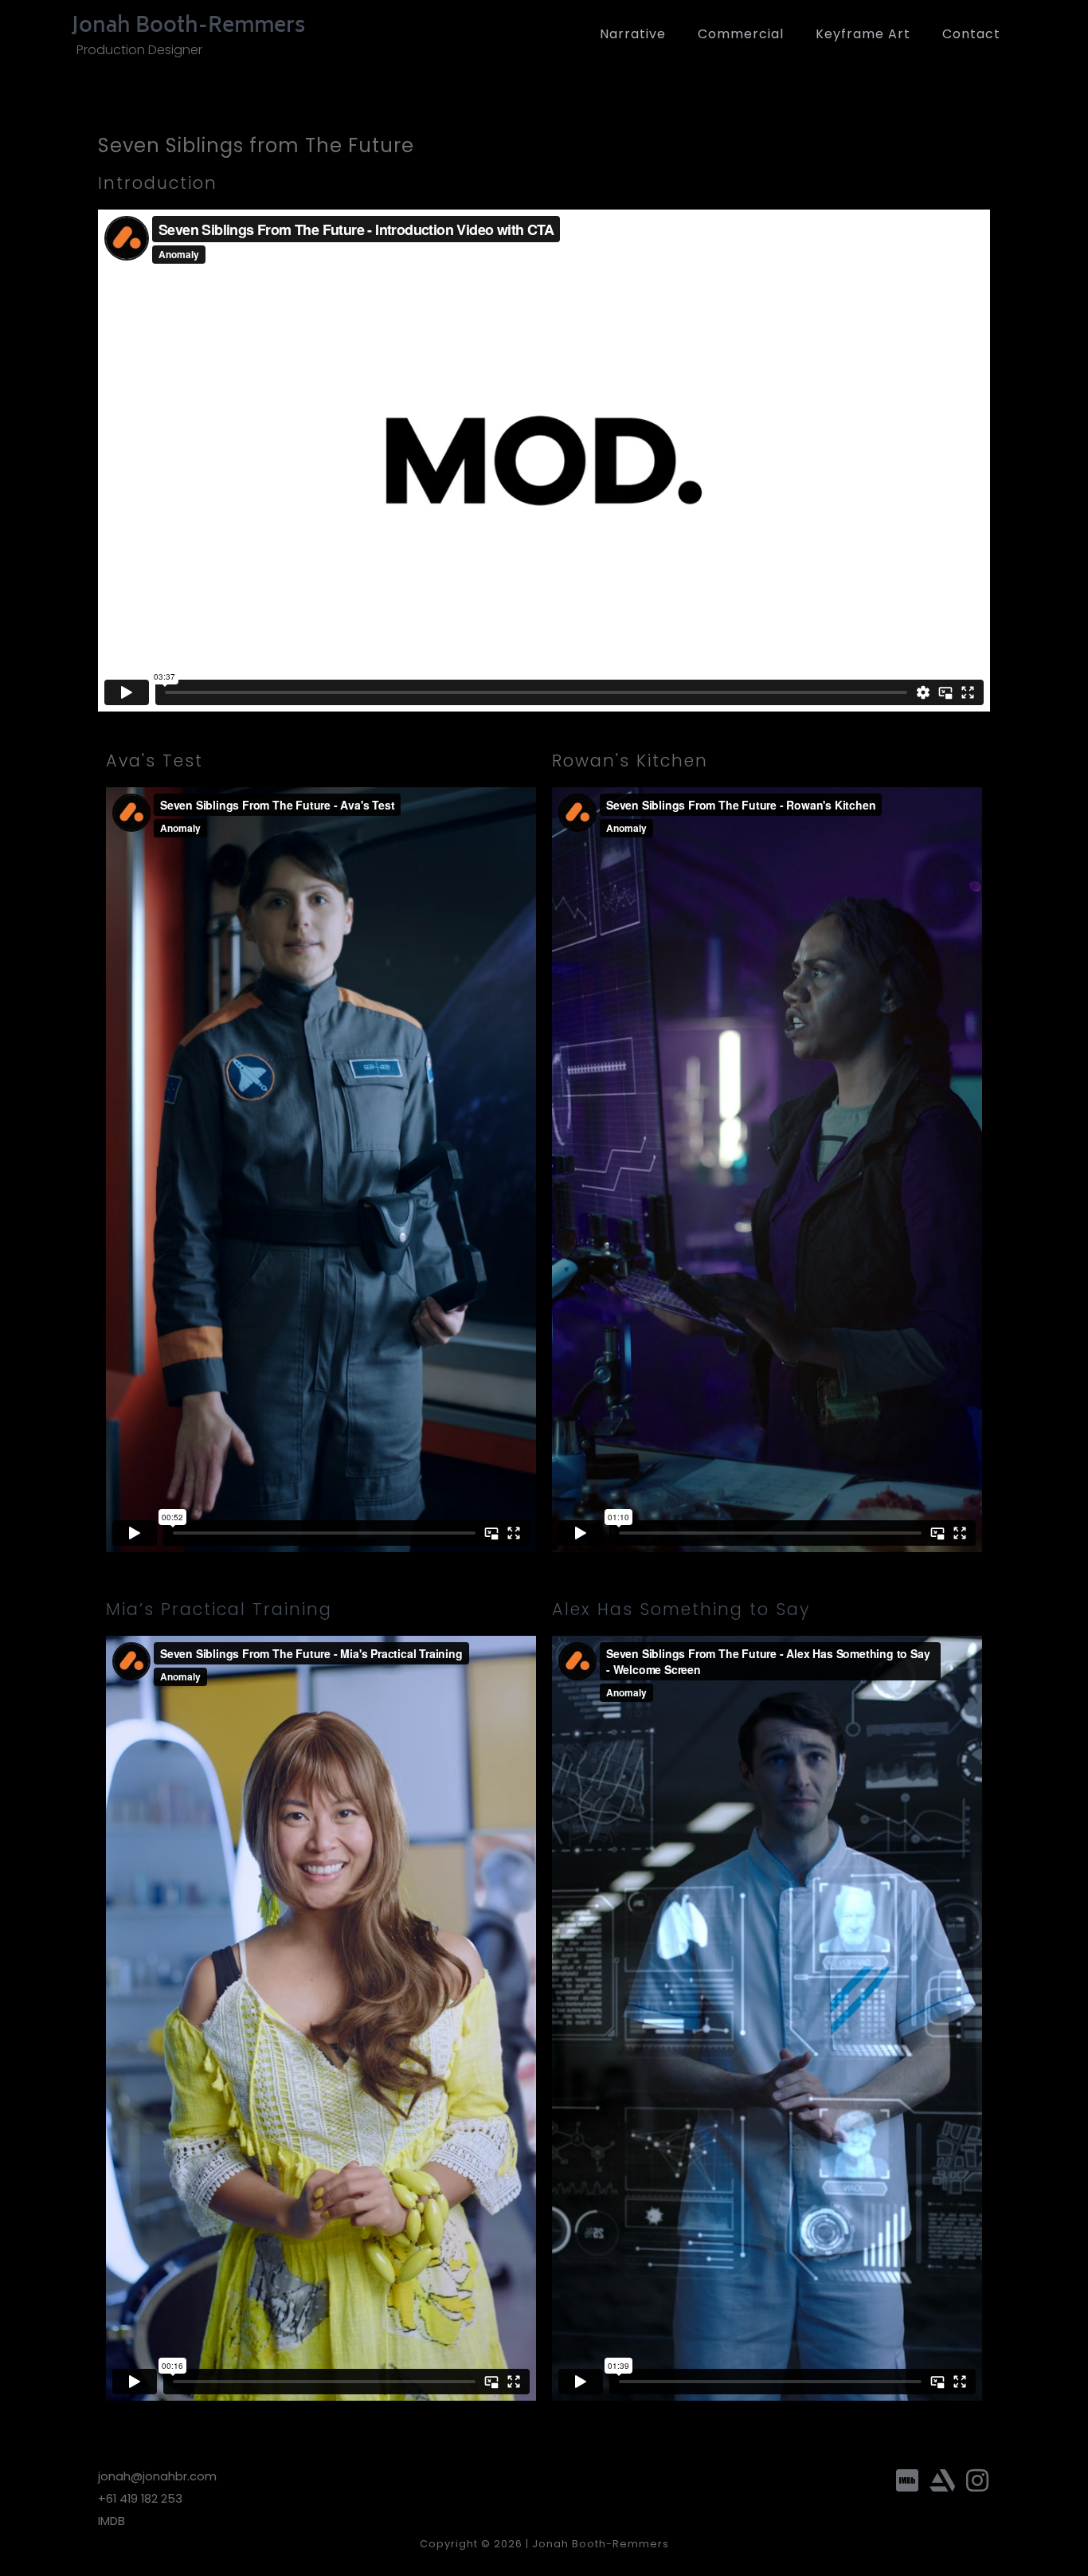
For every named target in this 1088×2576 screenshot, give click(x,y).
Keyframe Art (863, 34)
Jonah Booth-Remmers (188, 27)
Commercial (741, 34)
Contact (971, 34)
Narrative (633, 34)
